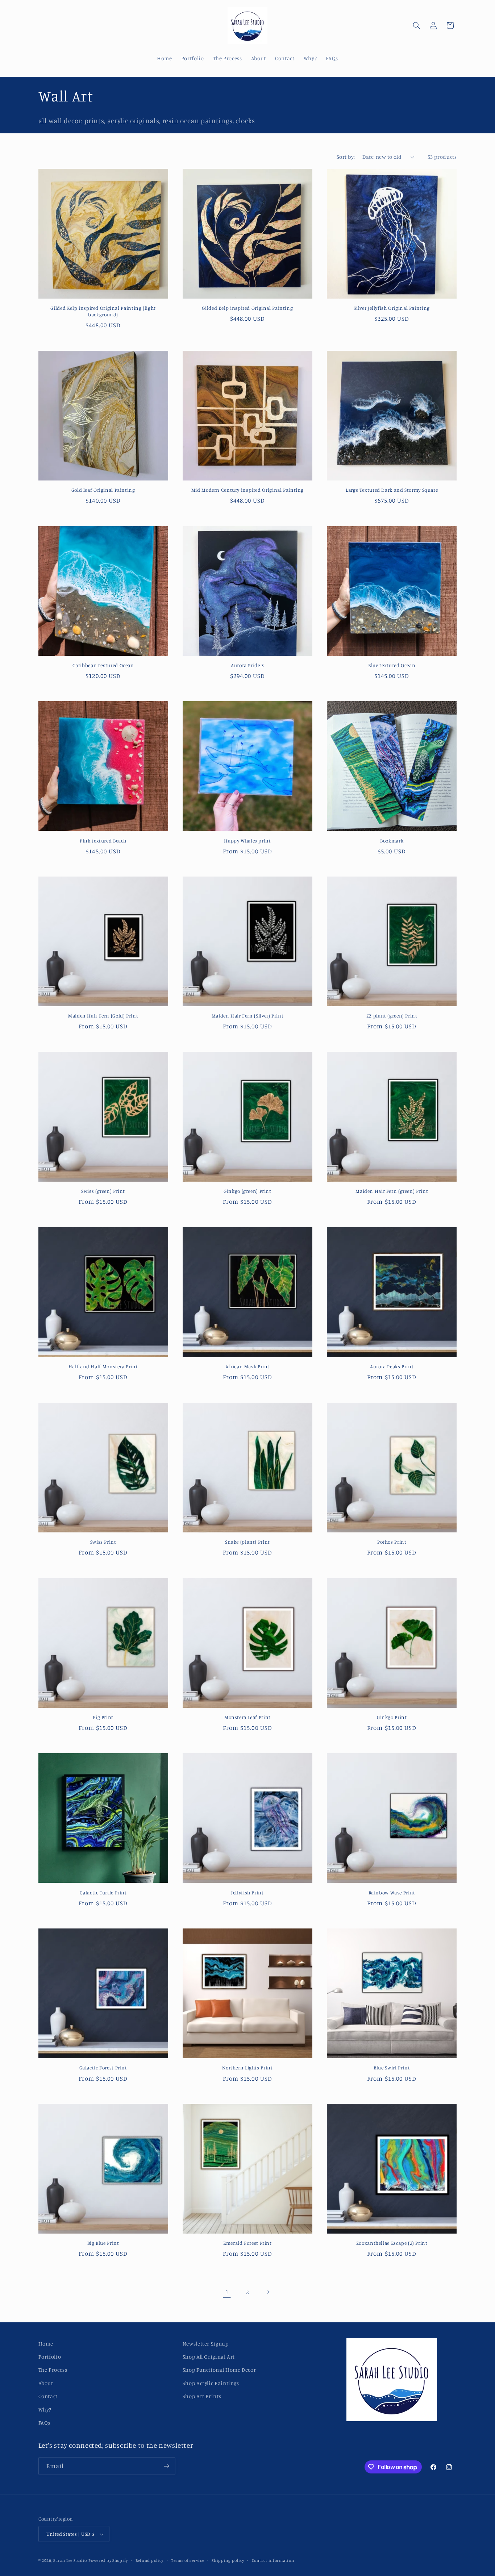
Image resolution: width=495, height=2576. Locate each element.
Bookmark (392, 841)
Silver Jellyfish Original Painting (392, 308)
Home (46, 2344)
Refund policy (150, 2560)
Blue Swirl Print (392, 2068)
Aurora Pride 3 (247, 665)
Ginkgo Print (392, 1717)
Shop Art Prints (202, 2396)
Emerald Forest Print (247, 2243)
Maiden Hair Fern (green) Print (392, 1191)
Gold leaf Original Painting (103, 490)
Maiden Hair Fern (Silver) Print (248, 1016)
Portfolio (50, 2357)
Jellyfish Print (247, 1893)
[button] (416, 25)
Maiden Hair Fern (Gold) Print (103, 1016)
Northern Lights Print (247, 2068)
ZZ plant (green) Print (392, 1016)
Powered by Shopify (108, 2560)
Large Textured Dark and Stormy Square (392, 490)
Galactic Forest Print (103, 2068)
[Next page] (268, 2292)
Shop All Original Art (209, 2357)
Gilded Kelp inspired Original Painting (247, 308)
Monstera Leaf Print (247, 1717)
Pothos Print (392, 1542)
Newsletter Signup (206, 2344)
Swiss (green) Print (103, 1191)
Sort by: (346, 157)
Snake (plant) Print (247, 1542)
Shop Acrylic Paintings (211, 2383)
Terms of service (188, 2560)
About (46, 2383)
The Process (53, 2370)
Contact (48, 2396)
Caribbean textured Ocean (103, 665)
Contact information (273, 2560)
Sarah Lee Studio (70, 2560)
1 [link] (227, 2292)
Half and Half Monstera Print (103, 1366)
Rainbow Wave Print (392, 1893)
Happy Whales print (247, 841)
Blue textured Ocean (392, 665)
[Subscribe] (166, 2466)
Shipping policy (228, 2560)
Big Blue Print (103, 2243)
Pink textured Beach (103, 841)
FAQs (45, 2423)
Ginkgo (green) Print (247, 1191)
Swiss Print (103, 1542)
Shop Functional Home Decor (219, 2370)
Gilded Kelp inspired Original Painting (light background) (103, 311)
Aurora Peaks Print (392, 1366)
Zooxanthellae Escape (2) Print (392, 2243)
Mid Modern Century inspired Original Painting (247, 490)
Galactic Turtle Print (103, 1893)
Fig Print (103, 1717)
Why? (45, 2409)
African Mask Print (247, 1366)
